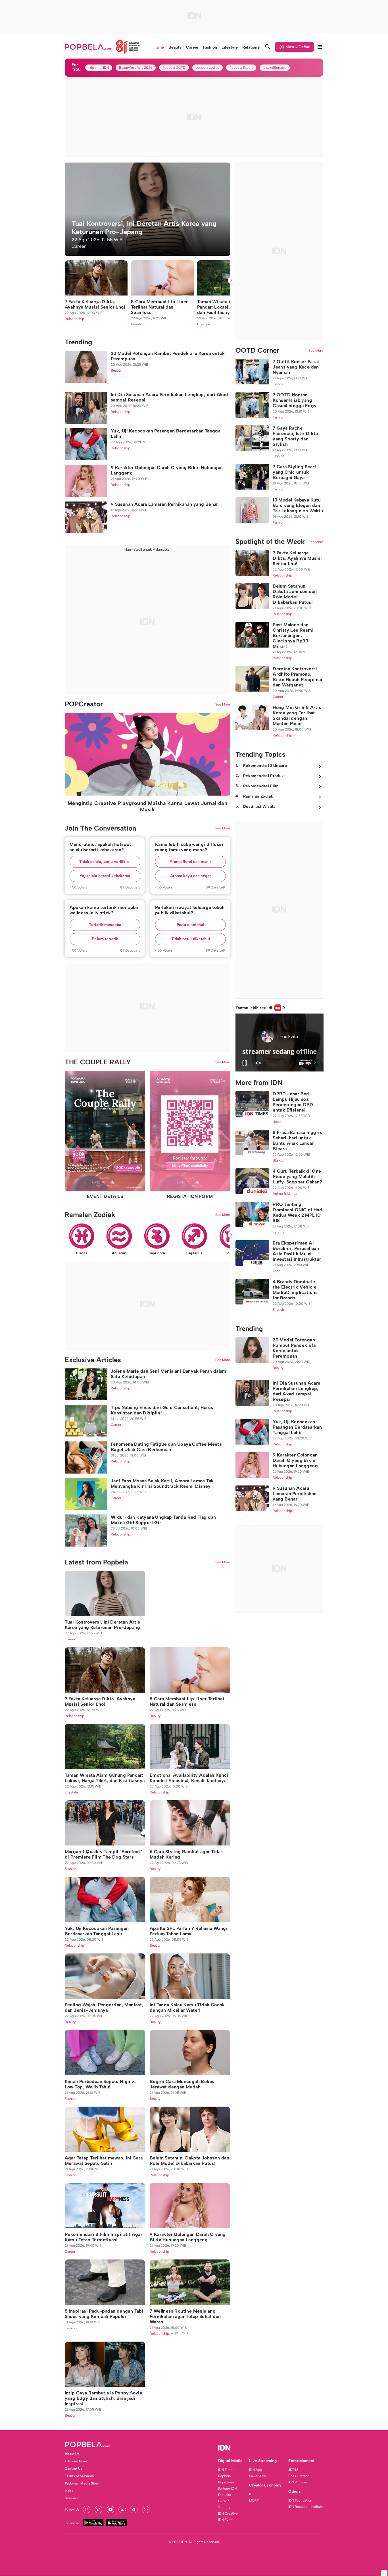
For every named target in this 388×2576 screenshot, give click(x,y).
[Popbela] (103, 47)
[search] (268, 47)
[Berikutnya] (231, 280)
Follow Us (72, 2510)
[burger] (320, 47)
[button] (105, 862)
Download (73, 2523)
